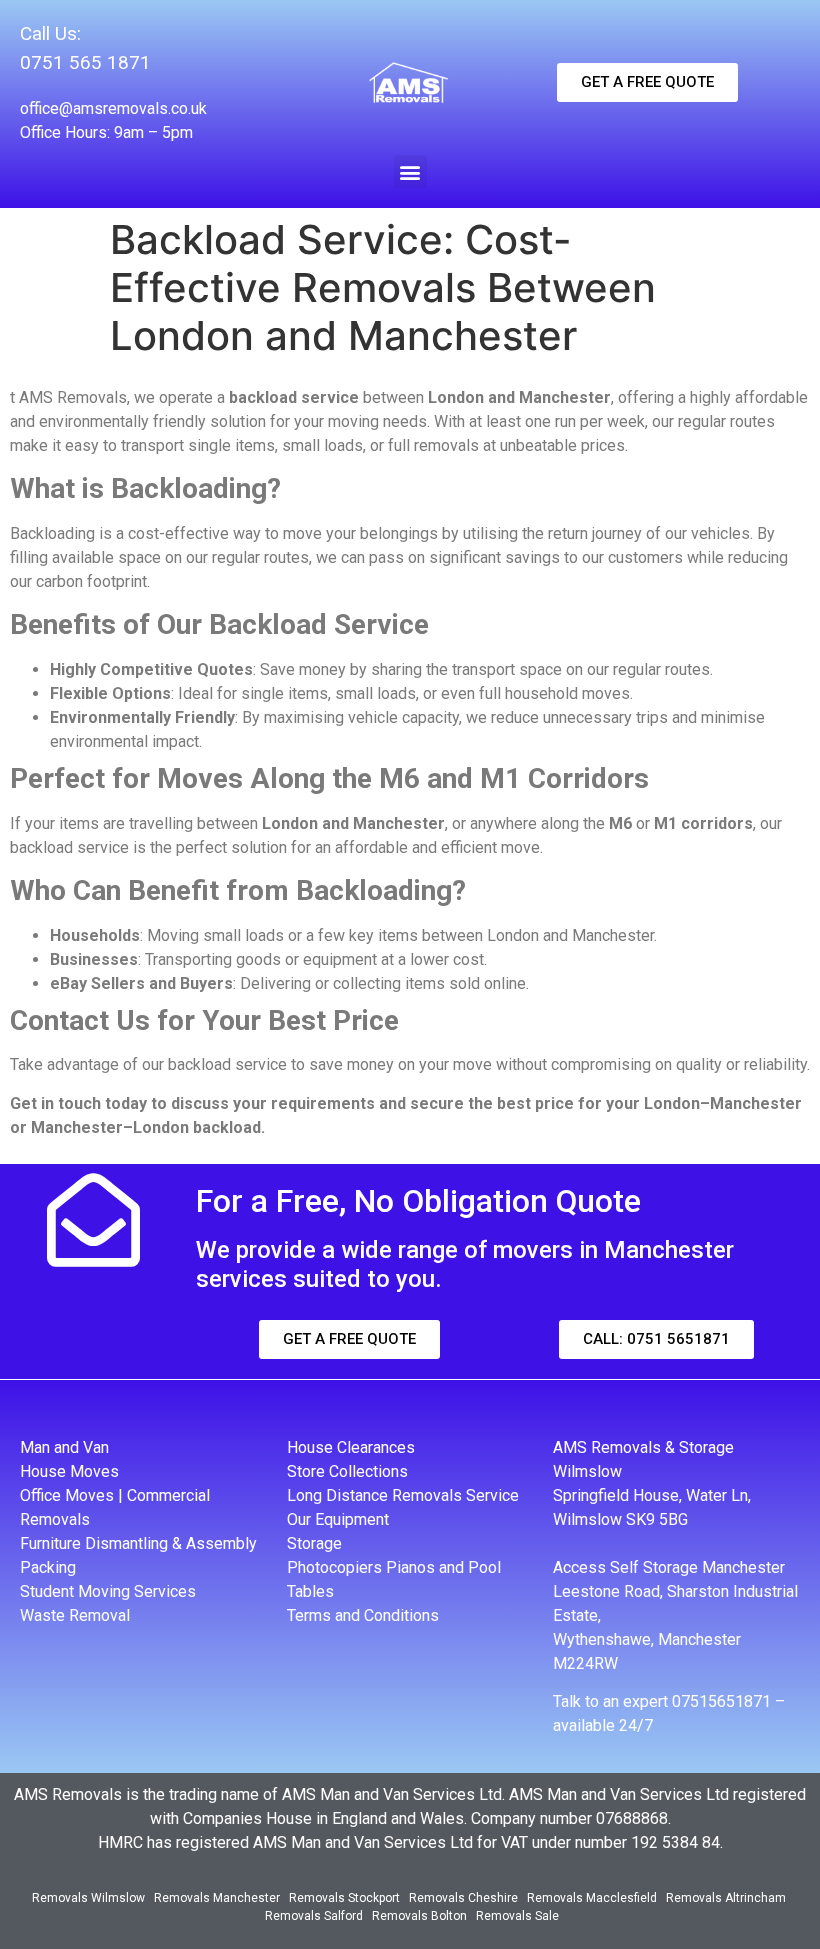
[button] (410, 171)
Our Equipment (338, 1519)
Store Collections (347, 1471)
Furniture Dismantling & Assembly (138, 1543)
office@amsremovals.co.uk (113, 108)
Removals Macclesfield (592, 1898)
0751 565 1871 (85, 62)
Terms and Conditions (363, 1615)
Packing (48, 1567)
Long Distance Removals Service (403, 1495)
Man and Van (64, 1447)
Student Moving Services (108, 1591)
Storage (314, 1543)
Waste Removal (75, 1615)
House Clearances (351, 1447)
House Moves (69, 1471)
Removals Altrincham (726, 1898)
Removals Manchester (217, 1898)
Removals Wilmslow (88, 1898)
